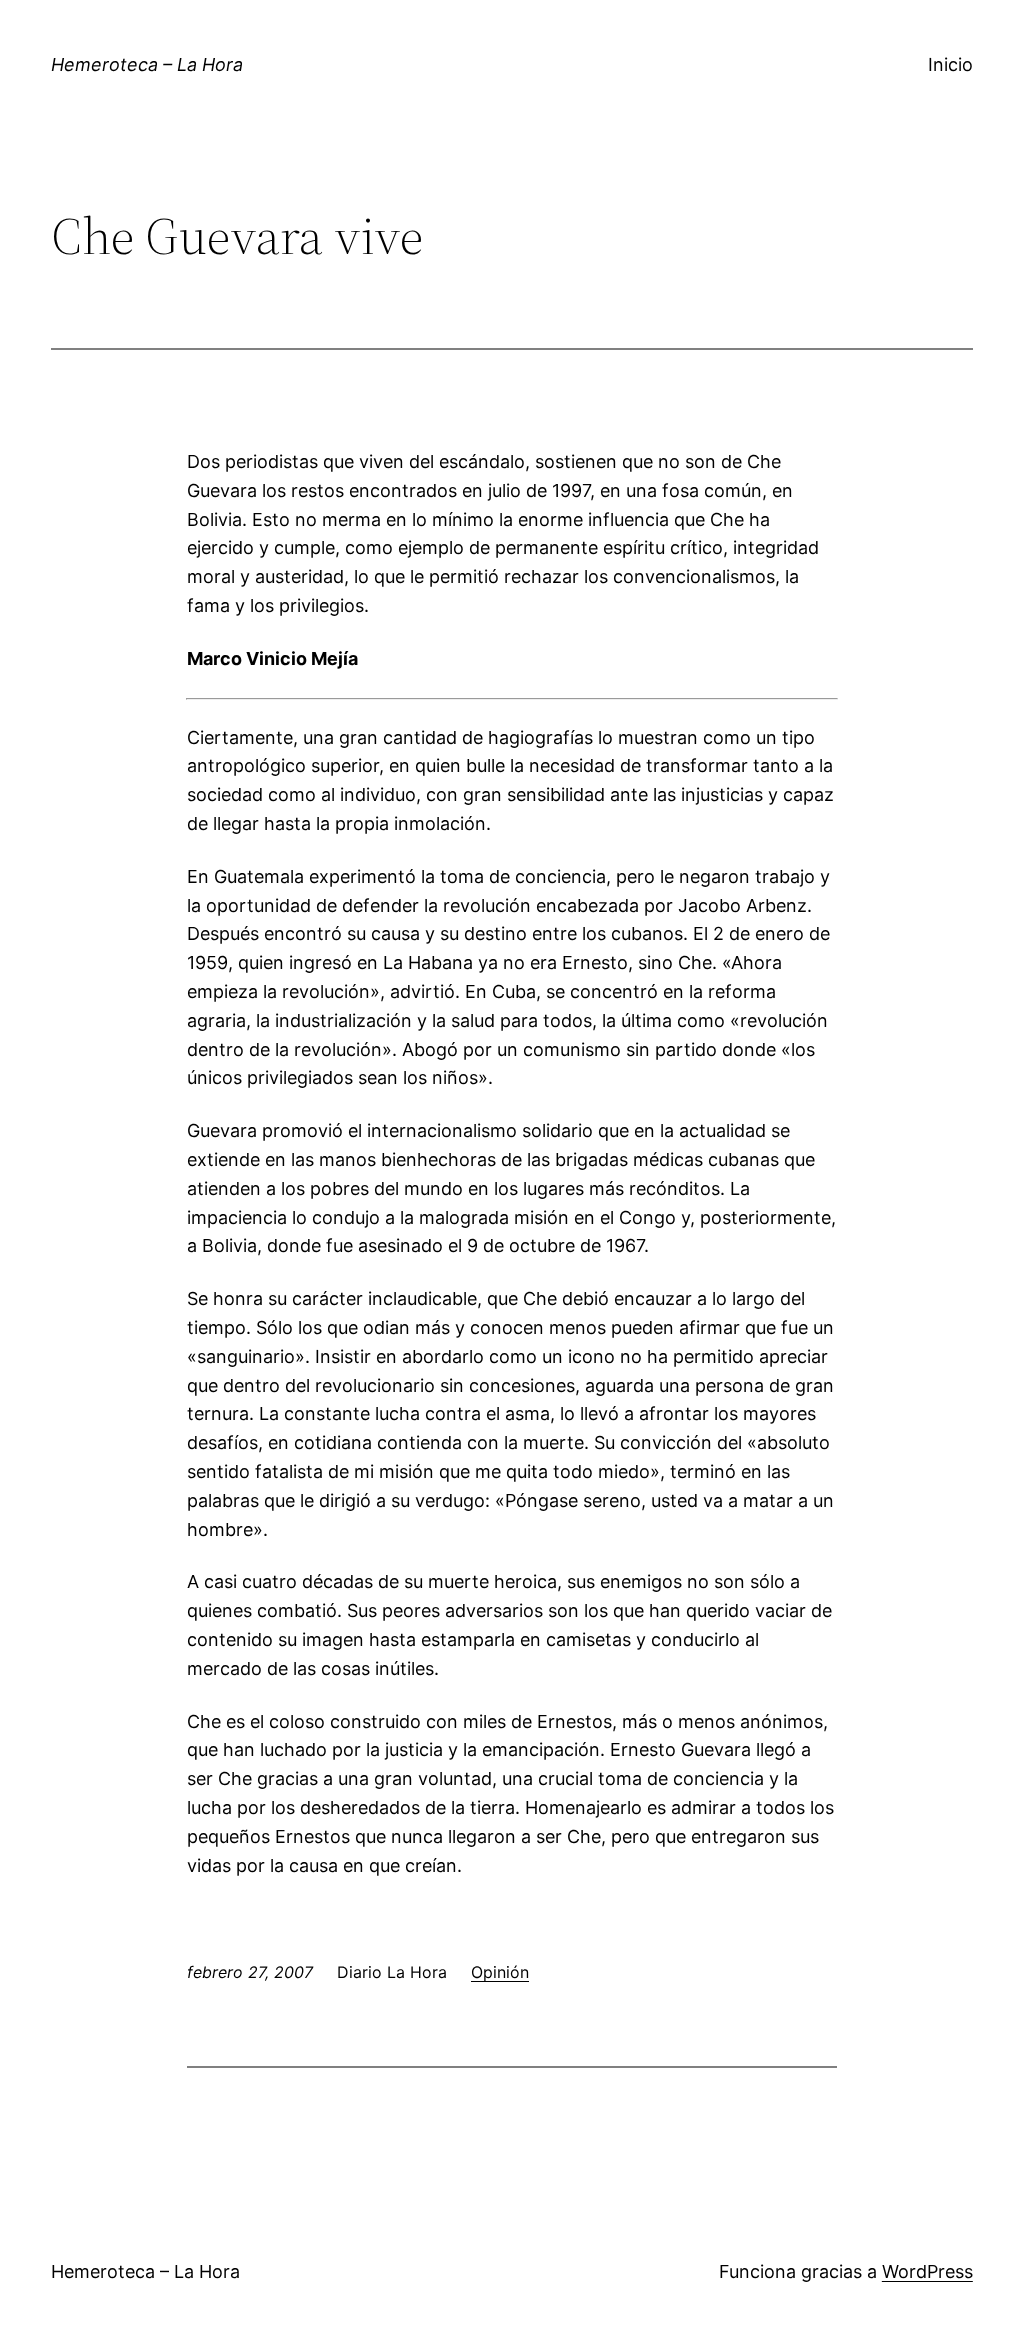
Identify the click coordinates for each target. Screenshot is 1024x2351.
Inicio (950, 64)
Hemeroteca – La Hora (147, 64)
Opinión (500, 1972)
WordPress (927, 2271)
